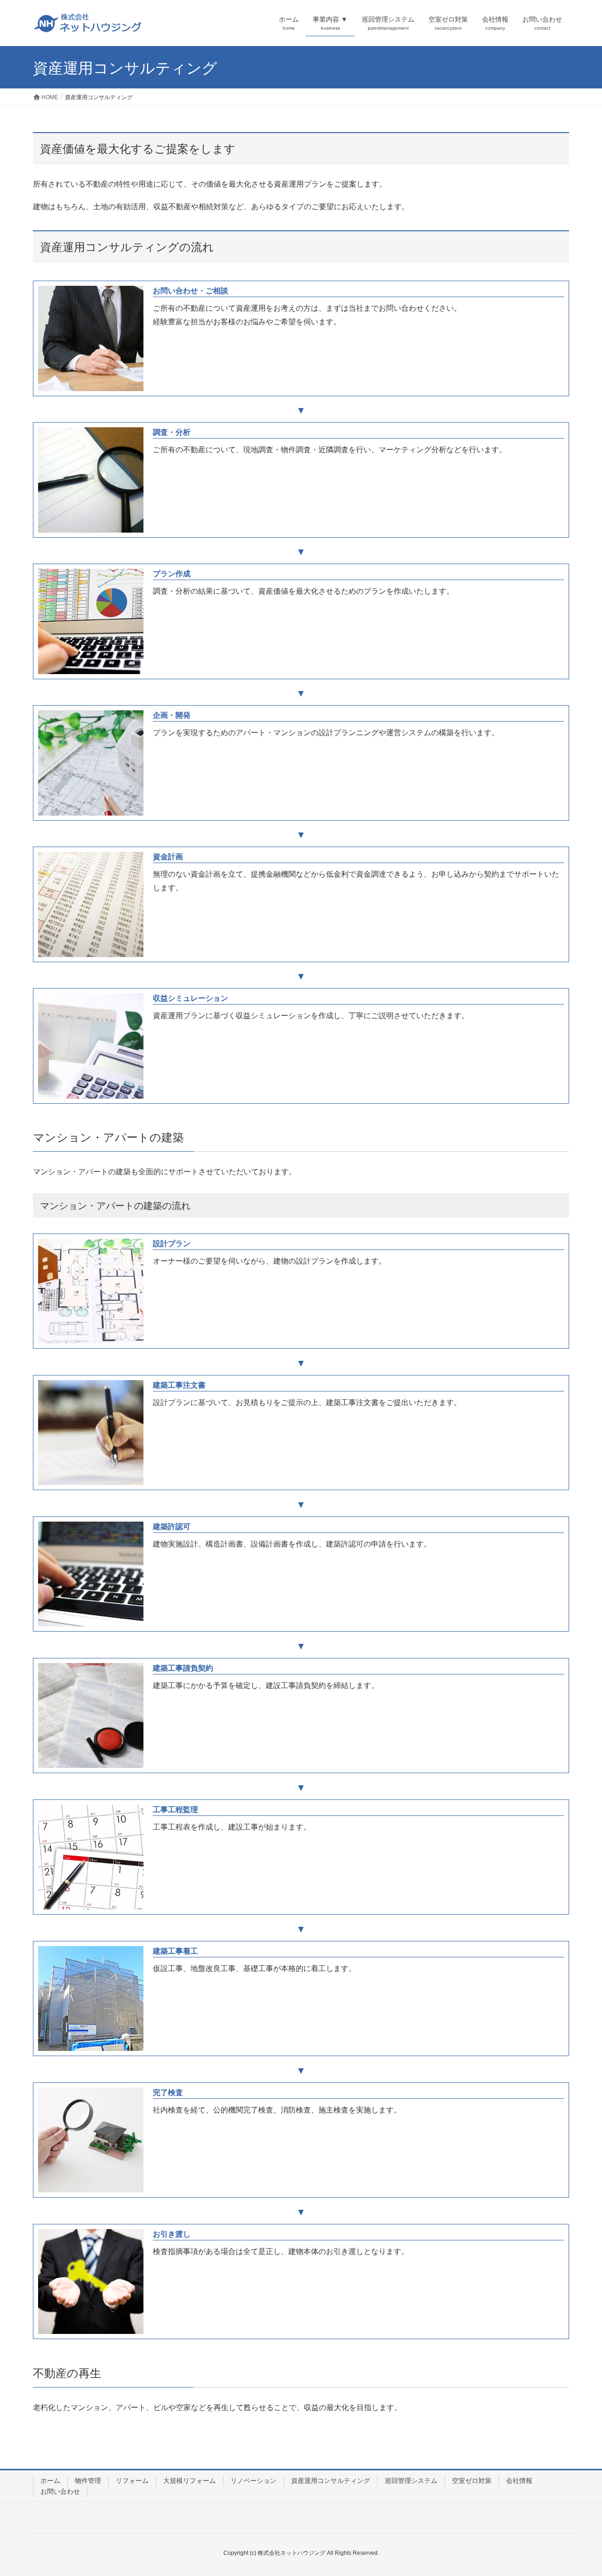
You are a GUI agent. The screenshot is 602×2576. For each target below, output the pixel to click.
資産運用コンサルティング (331, 2481)
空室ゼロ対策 (472, 2481)
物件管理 (88, 2481)
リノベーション (253, 2481)
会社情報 (519, 2481)
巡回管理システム (411, 2481)
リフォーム (132, 2481)
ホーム (50, 2481)
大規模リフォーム (190, 2481)
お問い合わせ (60, 2491)
